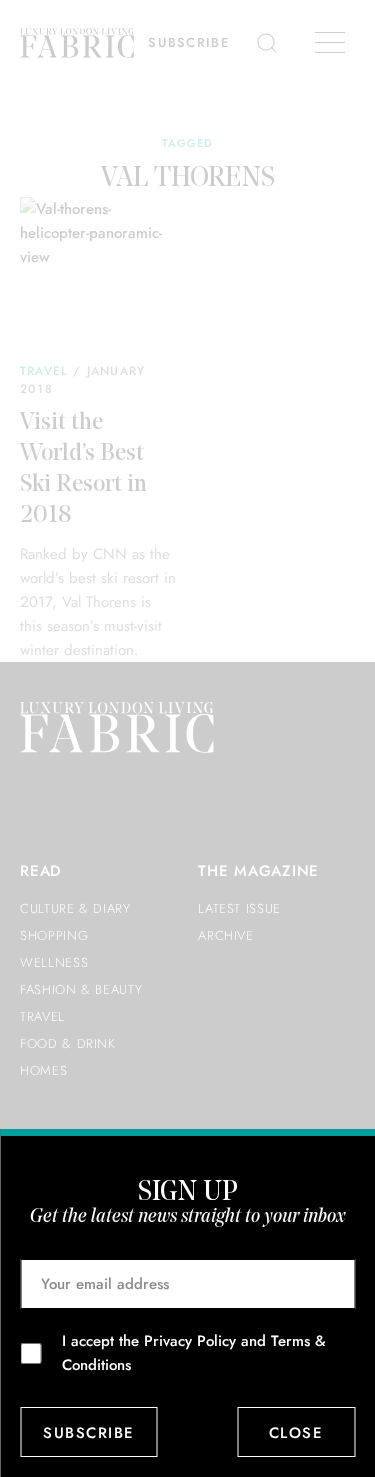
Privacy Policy (190, 1341)
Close (296, 1433)
